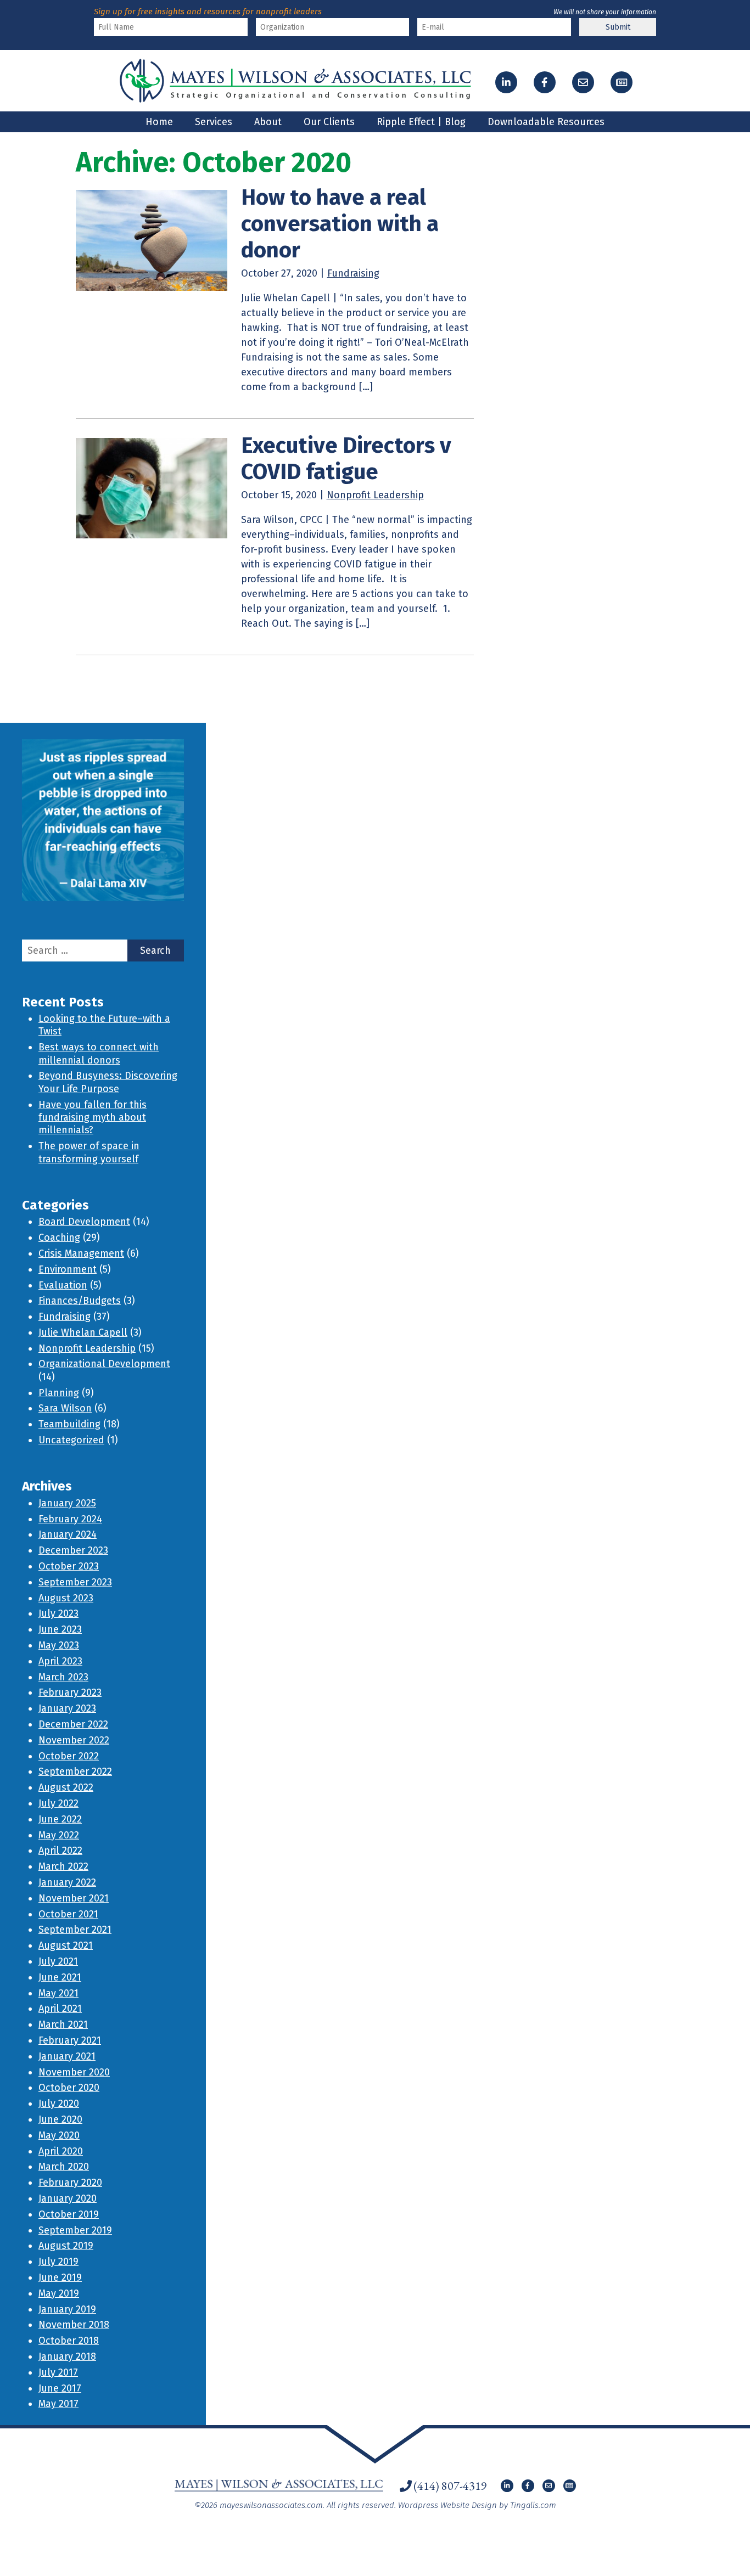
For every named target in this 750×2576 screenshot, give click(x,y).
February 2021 (70, 2040)
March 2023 (63, 1677)
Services (214, 122)
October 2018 (69, 2341)
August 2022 (66, 1787)
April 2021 (60, 2009)
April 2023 (60, 1661)
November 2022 (74, 1740)
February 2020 (70, 2183)
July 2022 (58, 1803)
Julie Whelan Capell (83, 1332)
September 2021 (75, 1930)
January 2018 (67, 2356)
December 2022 (73, 1724)
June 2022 (60, 1819)
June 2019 (60, 2277)
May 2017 (58, 2404)
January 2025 (67, 1503)
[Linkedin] (506, 82)
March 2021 (63, 2024)
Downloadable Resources (546, 122)
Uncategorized (71, 1440)
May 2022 (59, 1835)
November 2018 (74, 2325)
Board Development (84, 1222)
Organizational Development (104, 1364)
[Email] (583, 82)
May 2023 (59, 1645)
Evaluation (63, 1285)
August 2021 (66, 1945)
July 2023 (58, 1613)
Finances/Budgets (80, 1301)
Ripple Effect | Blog (421, 122)
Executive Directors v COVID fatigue (346, 459)
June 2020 (60, 2119)
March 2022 (63, 1866)
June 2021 (60, 1977)
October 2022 (69, 1756)
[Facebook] (545, 82)
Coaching (59, 1238)
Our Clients (329, 122)
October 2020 (69, 2088)
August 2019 (66, 2246)
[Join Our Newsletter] (622, 82)
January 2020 (68, 2198)
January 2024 (68, 1534)
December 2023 (73, 1550)
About (268, 122)
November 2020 (74, 2072)
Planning (59, 1393)
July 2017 (58, 2372)
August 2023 (66, 1598)
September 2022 (75, 1771)
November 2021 (74, 1898)
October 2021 (68, 1914)
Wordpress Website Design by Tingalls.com (477, 2505)
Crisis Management (81, 1253)
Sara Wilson (65, 1408)
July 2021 (58, 1961)
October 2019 (69, 2214)
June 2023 (60, 1629)
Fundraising (353, 273)
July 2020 (59, 2103)
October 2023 (69, 1566)
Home (159, 122)
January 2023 (67, 1708)
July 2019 (58, 2262)
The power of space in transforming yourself (89, 1152)
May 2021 (58, 1993)
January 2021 (67, 2056)
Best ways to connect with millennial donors (99, 1053)
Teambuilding (69, 1424)
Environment (68, 1269)
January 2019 (67, 2309)
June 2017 (60, 2388)
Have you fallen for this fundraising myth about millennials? (93, 1118)
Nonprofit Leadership (375, 495)
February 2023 (70, 1692)
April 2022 (60, 1851)
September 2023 (75, 1582)
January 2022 (67, 1882)
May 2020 (59, 2135)
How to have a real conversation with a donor (340, 224)
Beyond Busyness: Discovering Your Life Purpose (108, 1082)
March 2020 (64, 2167)
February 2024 (70, 1519)
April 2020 (61, 2151)
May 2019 (59, 2293)
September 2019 (75, 2230)
